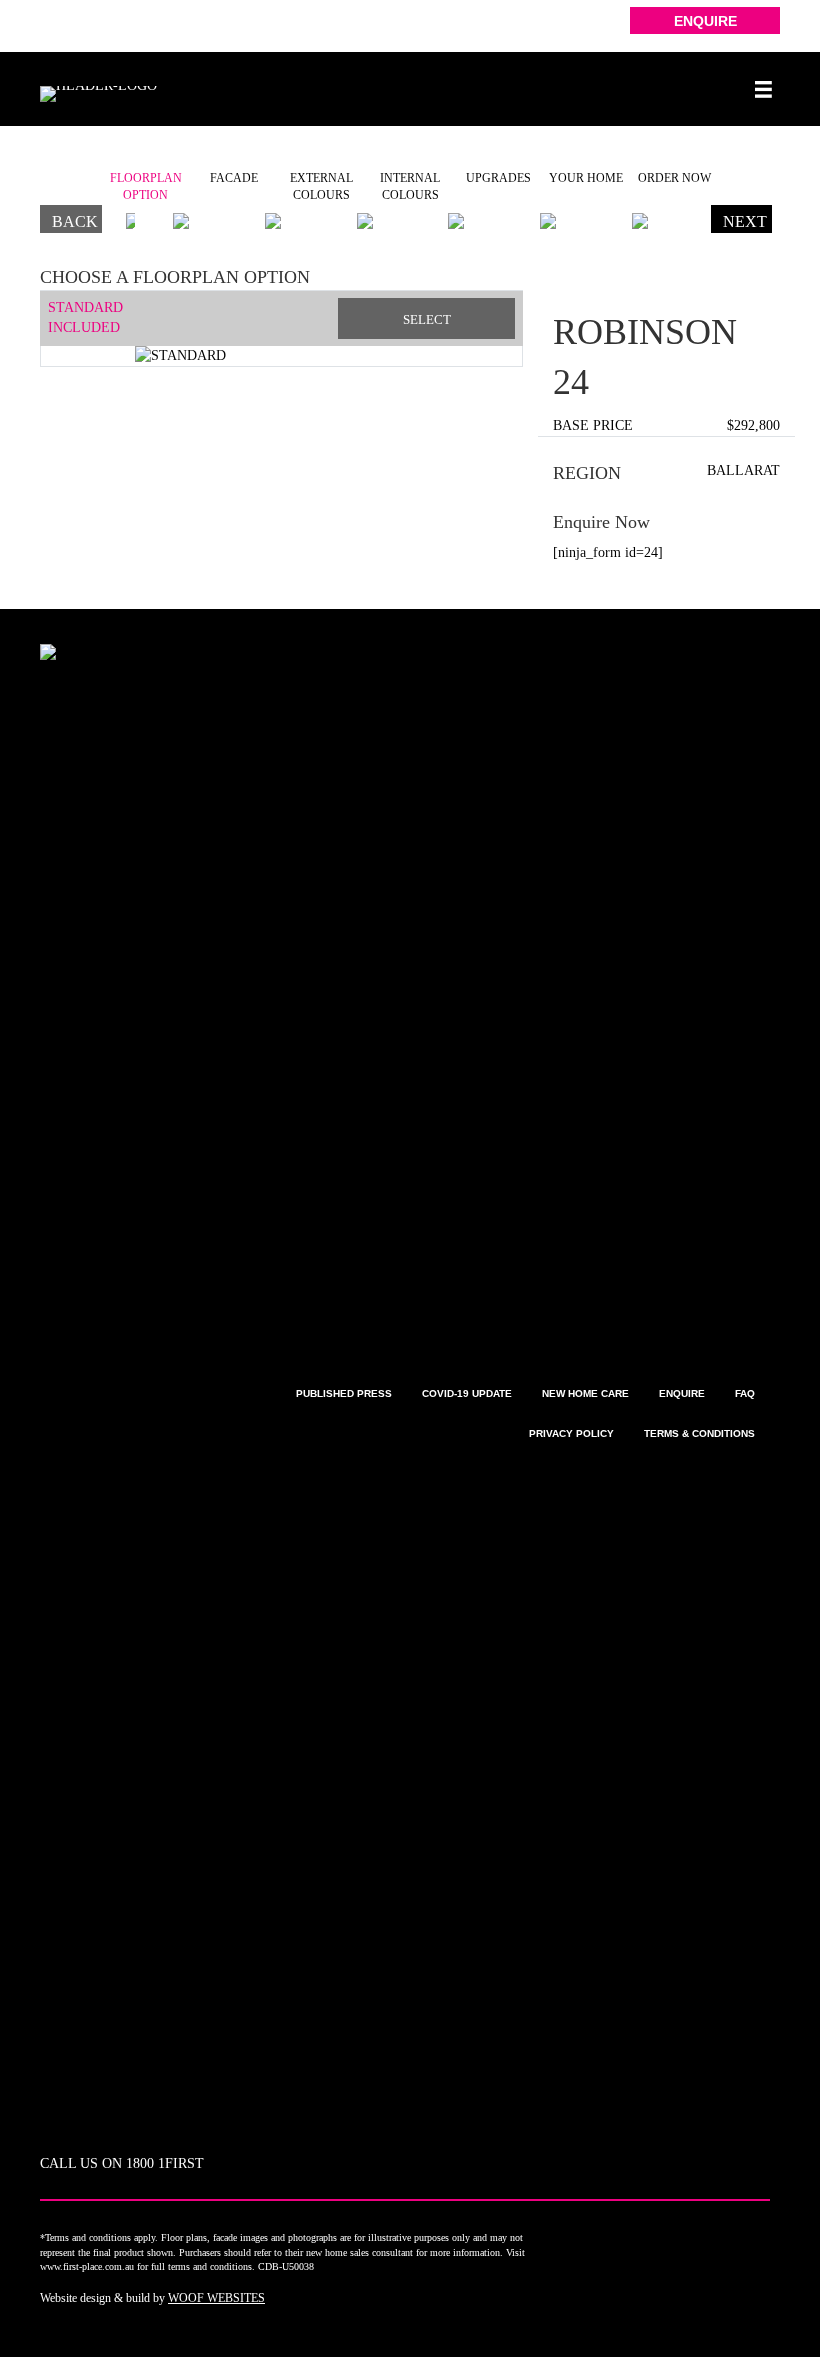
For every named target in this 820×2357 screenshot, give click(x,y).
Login (57, 24)
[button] (705, 20)
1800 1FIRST (165, 2163)
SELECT (427, 319)
